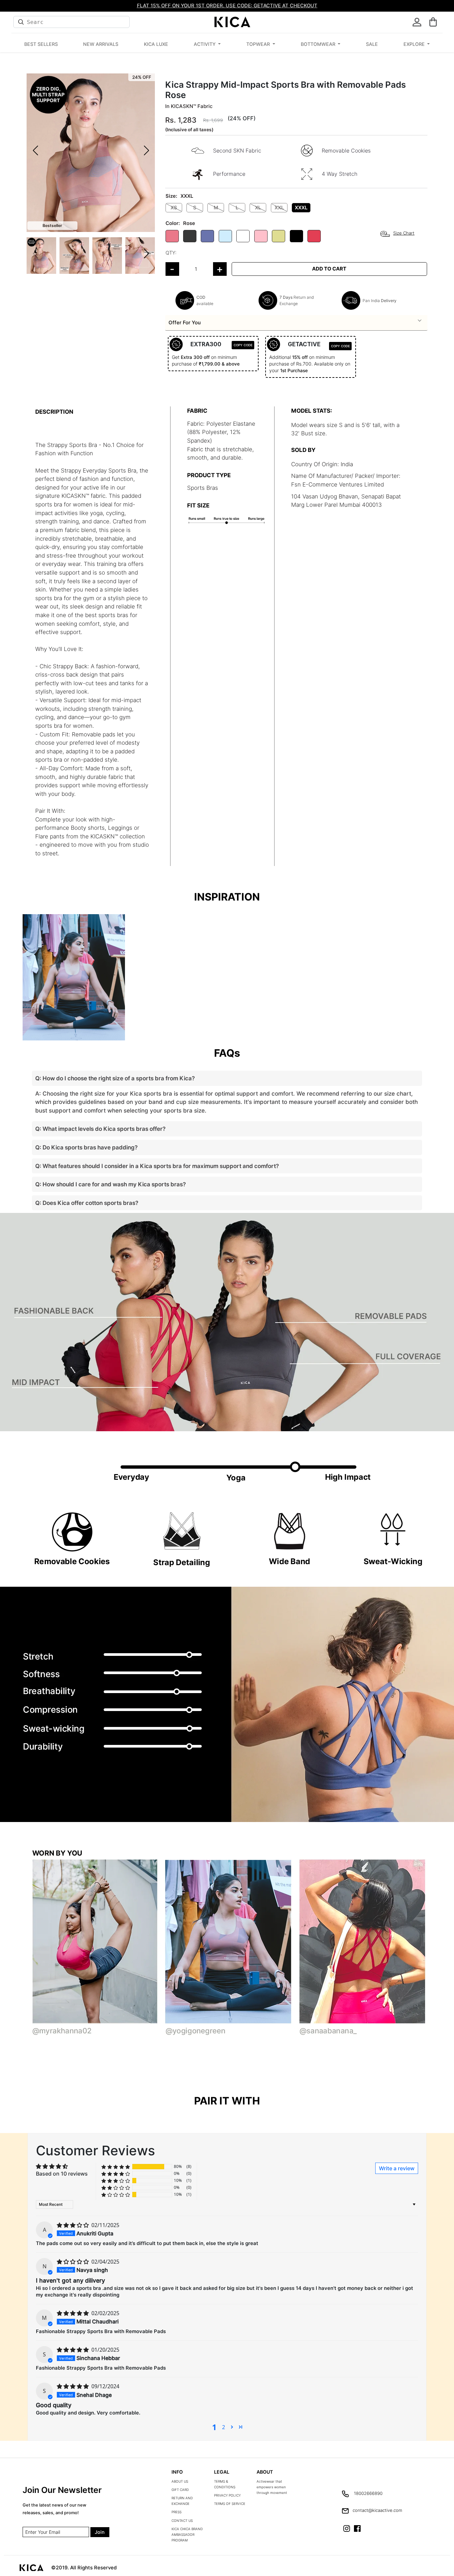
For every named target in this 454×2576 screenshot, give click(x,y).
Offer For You (185, 322)
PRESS (176, 2512)
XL (258, 208)
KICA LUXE (156, 44)
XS (174, 208)
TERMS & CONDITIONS (225, 2484)
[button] (433, 22)
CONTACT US (182, 2521)
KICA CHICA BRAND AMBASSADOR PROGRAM (187, 2534)
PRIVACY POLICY (227, 2495)
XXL (279, 208)
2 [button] (224, 2427)
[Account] (417, 22)
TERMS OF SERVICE (230, 2504)
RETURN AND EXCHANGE (182, 2501)
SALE (372, 44)
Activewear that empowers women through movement (272, 2487)
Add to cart (329, 269)
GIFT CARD (180, 2490)
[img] (73, 2225)
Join (100, 2532)
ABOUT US (180, 2481)
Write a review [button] (397, 2168)
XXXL (301, 208)
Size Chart (404, 233)
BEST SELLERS (41, 44)
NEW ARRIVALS (101, 44)
